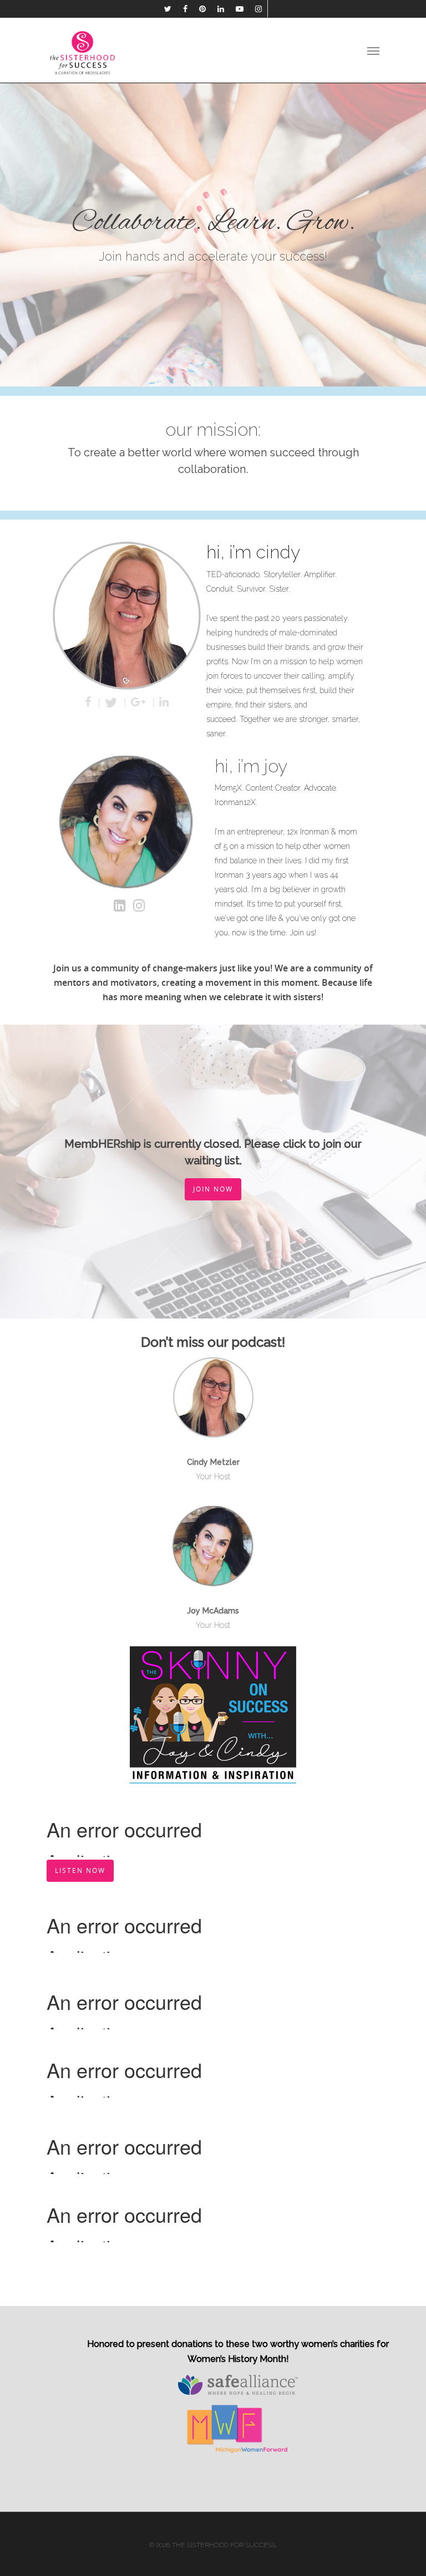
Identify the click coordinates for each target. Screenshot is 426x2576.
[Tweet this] (112, 702)
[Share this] (89, 702)
